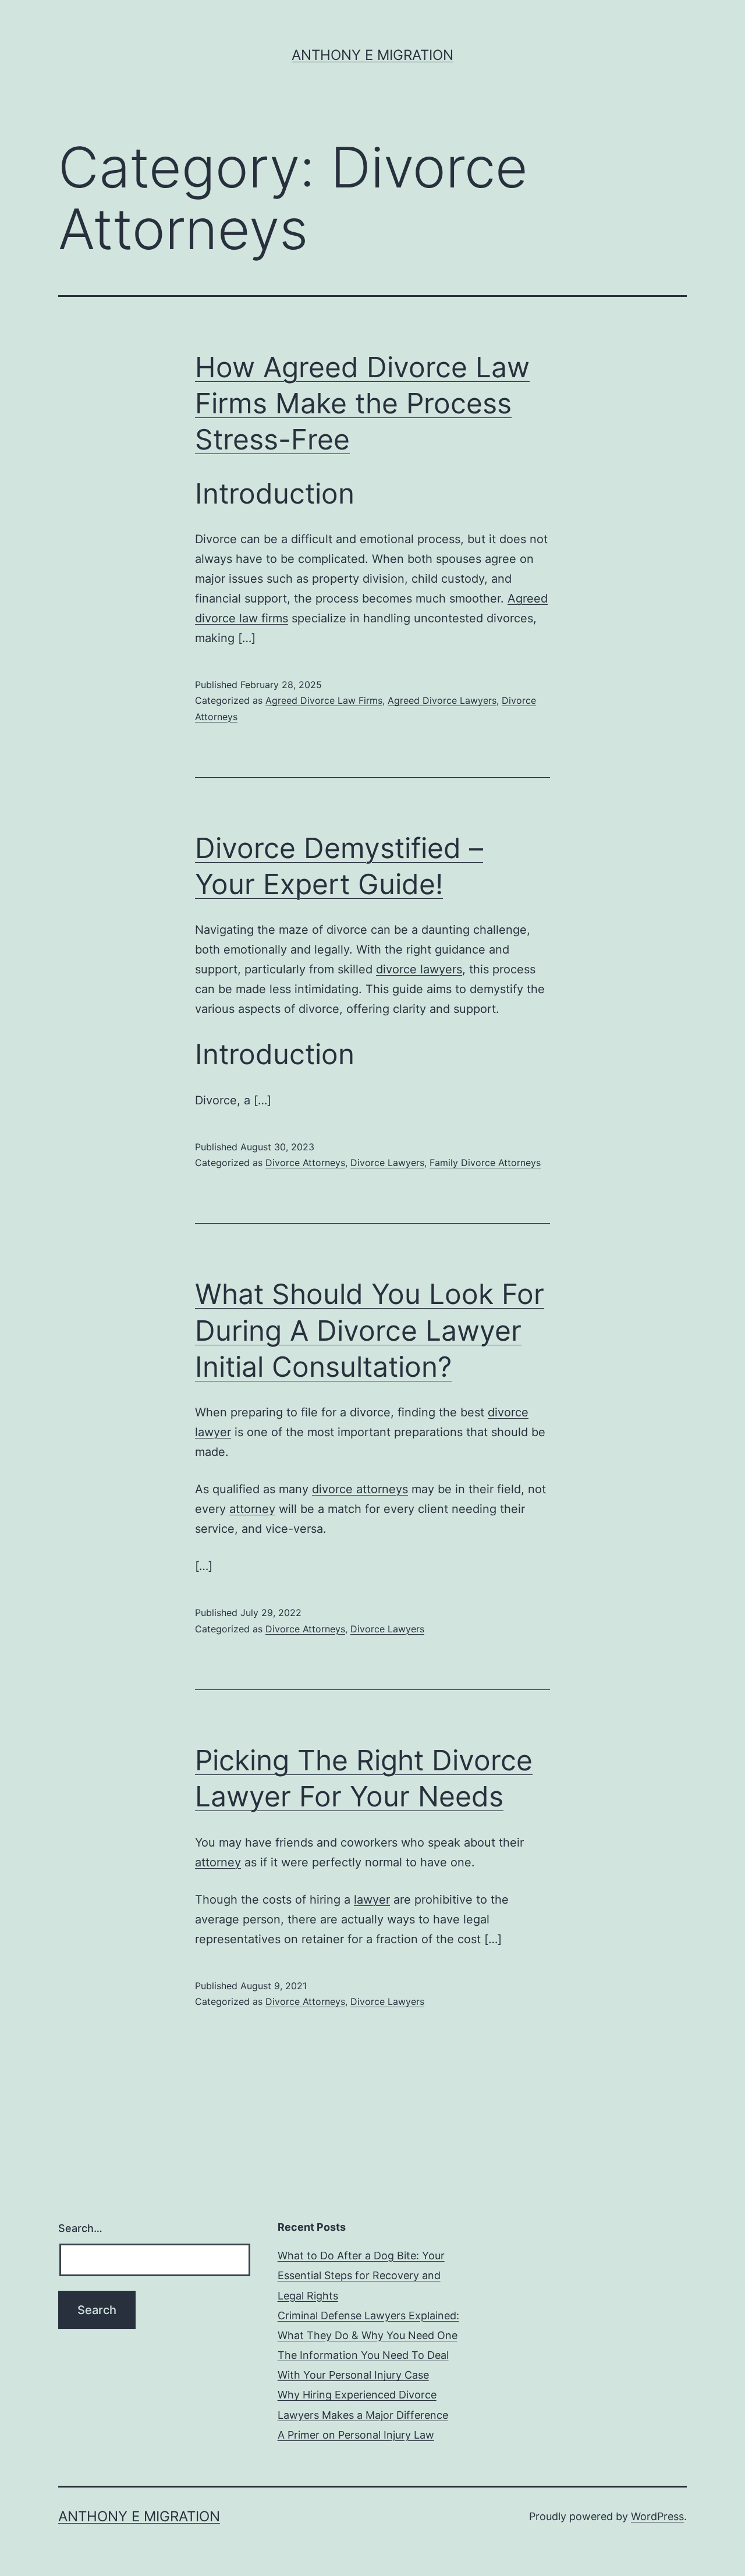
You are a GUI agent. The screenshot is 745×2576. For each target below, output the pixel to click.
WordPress (657, 2516)
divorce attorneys (360, 1489)
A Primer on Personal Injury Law (356, 2435)
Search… (80, 2228)
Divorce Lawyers (387, 1163)
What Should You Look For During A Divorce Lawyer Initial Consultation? (370, 1330)
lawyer (372, 1900)
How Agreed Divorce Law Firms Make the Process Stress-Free (362, 403)
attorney (252, 1509)
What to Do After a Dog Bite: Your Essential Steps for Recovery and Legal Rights (361, 2275)
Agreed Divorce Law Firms (324, 700)
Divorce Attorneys (305, 1163)
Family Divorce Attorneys (485, 1163)
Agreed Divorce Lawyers (442, 700)
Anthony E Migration (372, 55)
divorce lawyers (419, 969)
